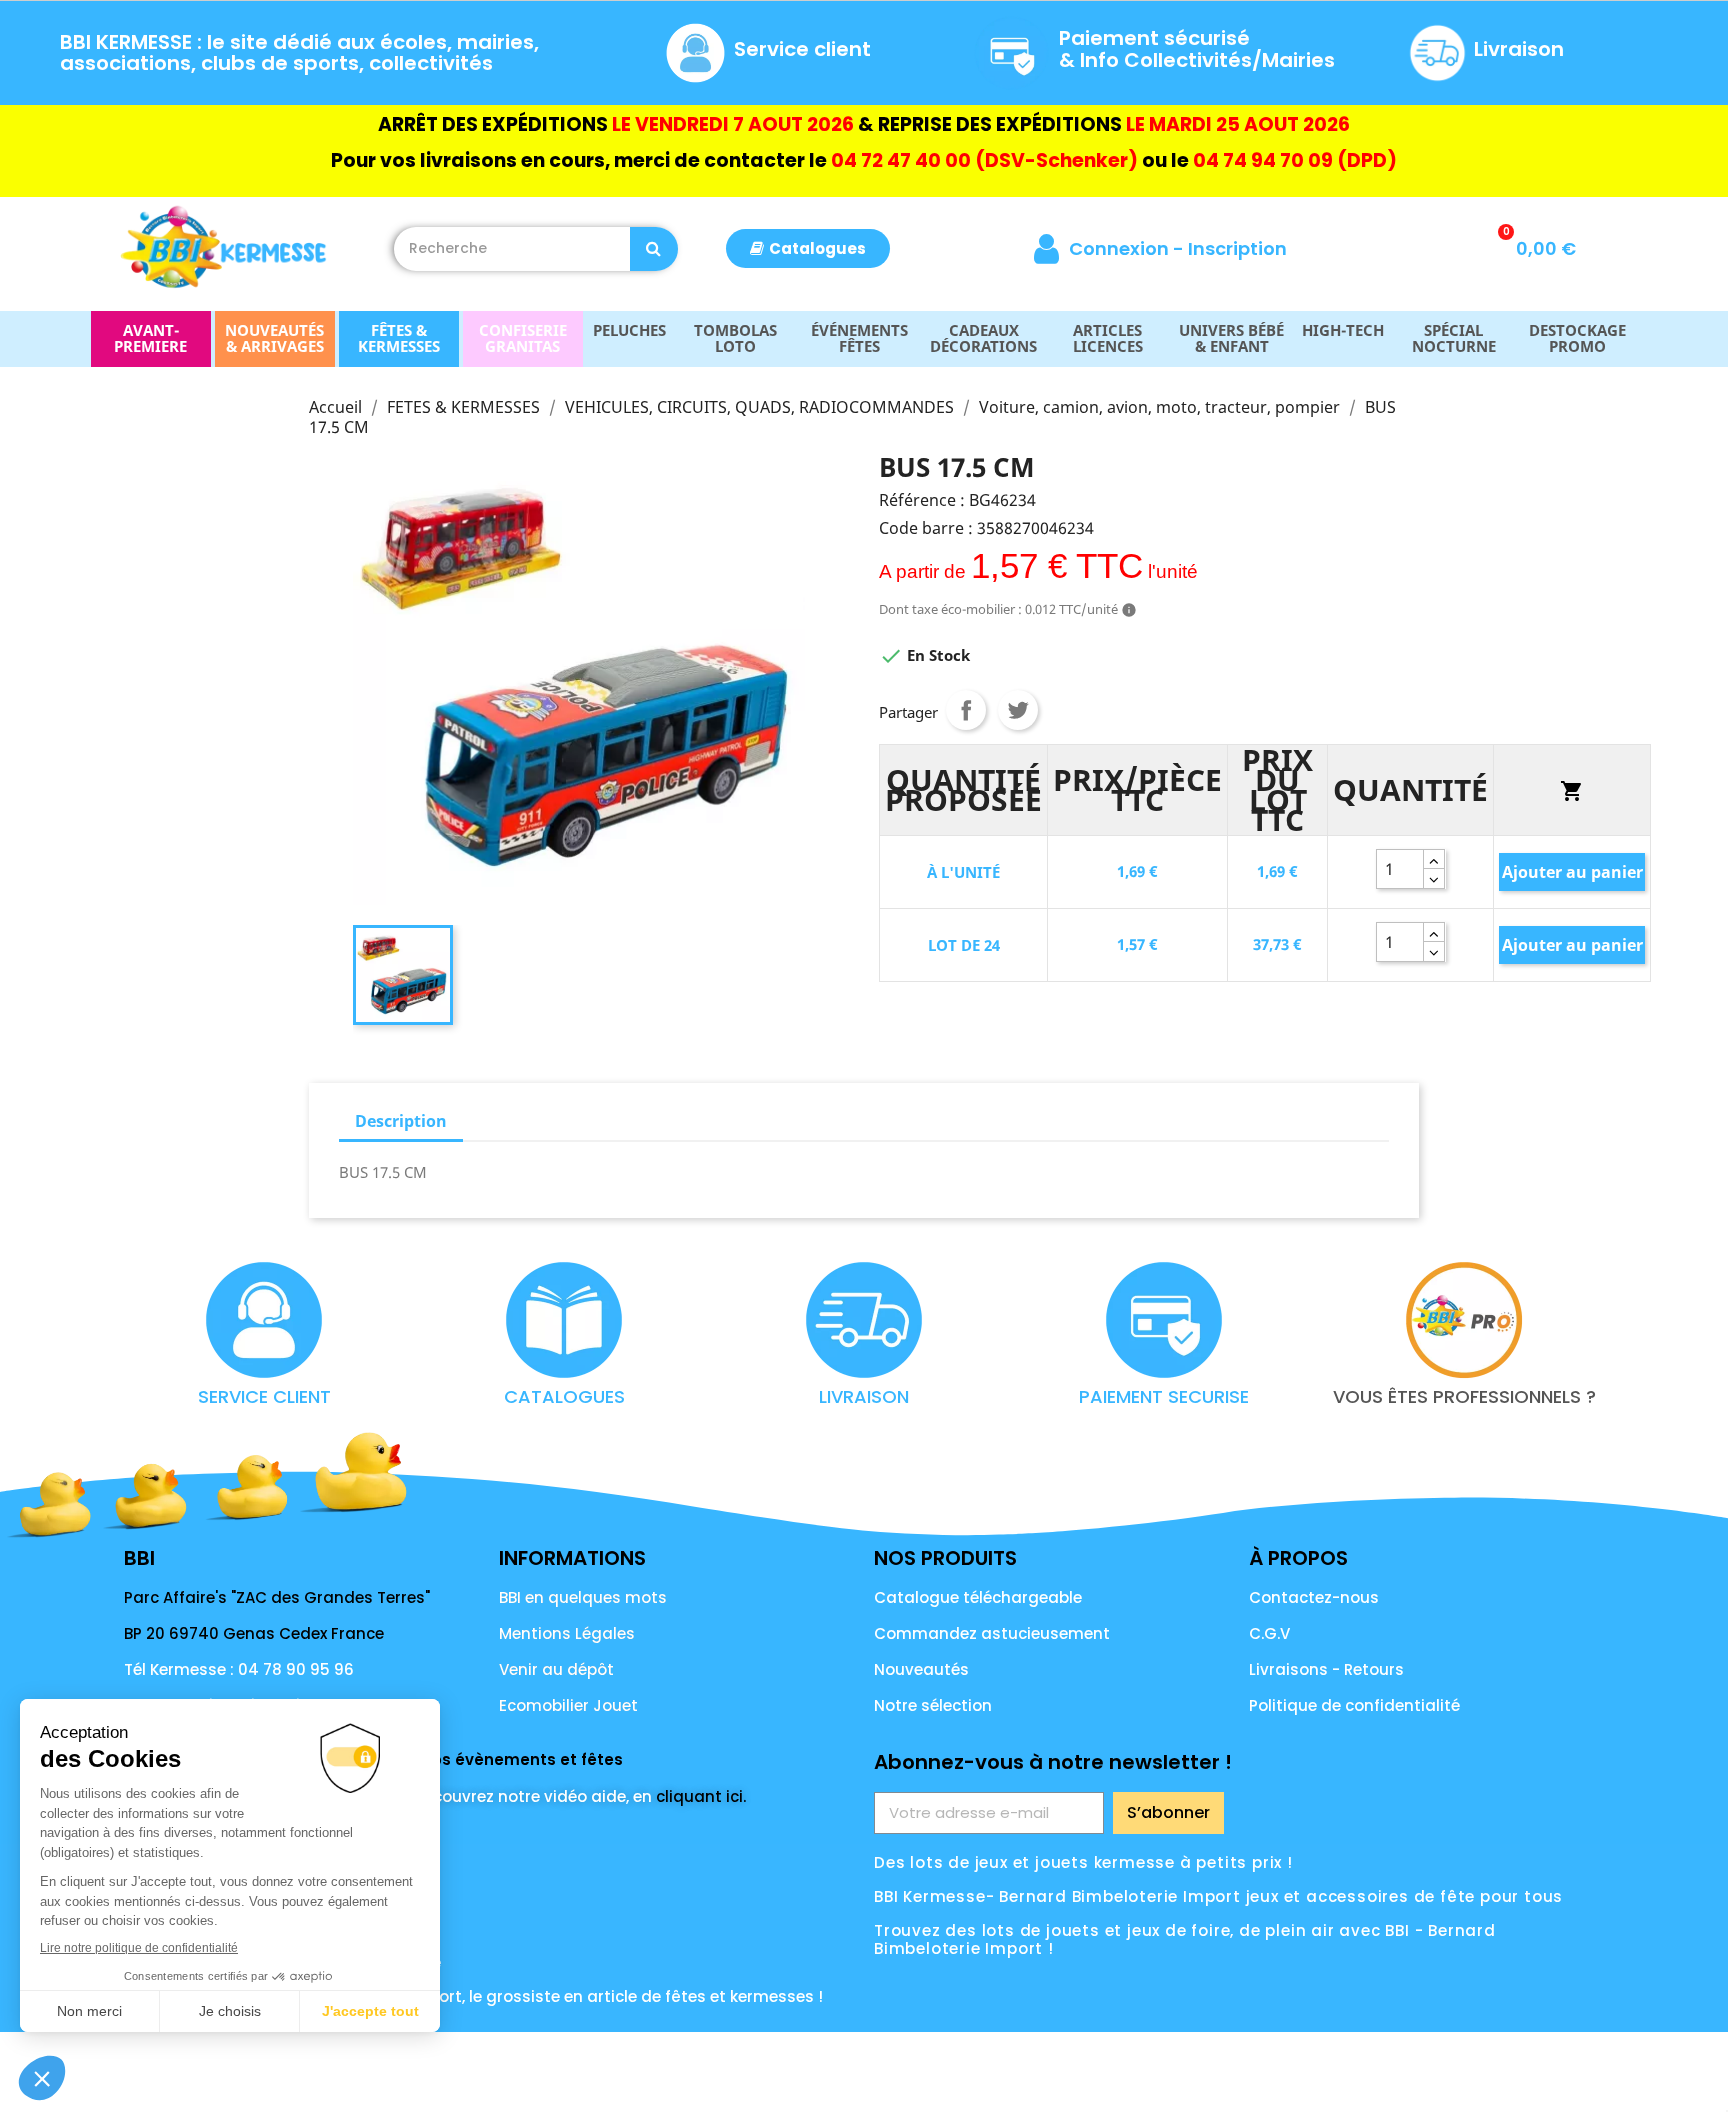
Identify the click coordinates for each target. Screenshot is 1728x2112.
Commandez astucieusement (992, 1633)
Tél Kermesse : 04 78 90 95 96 (239, 1669)
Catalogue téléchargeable (978, 1597)
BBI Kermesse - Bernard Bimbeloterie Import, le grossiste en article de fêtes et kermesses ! (473, 1996)
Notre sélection (933, 1705)
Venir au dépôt (556, 1669)
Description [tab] (401, 1121)
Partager (966, 710)
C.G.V (1269, 1633)
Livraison (1519, 49)
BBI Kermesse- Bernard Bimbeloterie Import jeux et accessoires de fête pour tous (1218, 1896)
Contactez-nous (1314, 1597)
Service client (802, 49)
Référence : (922, 500)
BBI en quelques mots (583, 1597)
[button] (808, 248)
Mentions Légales (567, 1633)
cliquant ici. (701, 1796)
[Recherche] (654, 249)
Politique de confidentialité (1354, 1705)
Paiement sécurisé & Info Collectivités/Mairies (1197, 49)
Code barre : (926, 528)
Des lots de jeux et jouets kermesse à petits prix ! (1083, 1862)
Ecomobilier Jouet (568, 1705)
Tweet (1018, 710)
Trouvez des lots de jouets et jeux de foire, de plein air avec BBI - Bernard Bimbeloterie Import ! (1185, 1939)
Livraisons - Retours (1326, 1669)
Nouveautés (921, 1669)
